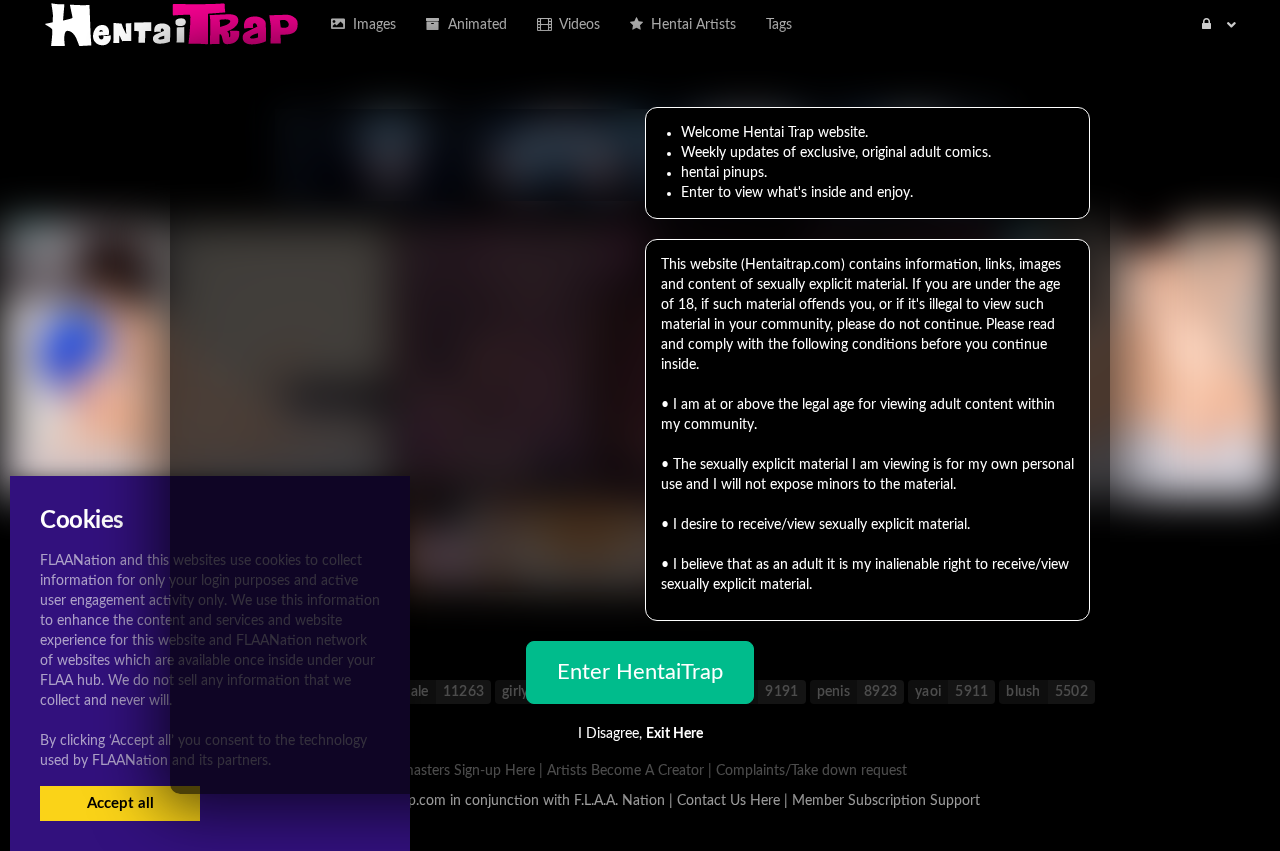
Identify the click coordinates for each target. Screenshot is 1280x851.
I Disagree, (640, 734)
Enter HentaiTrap (640, 672)
